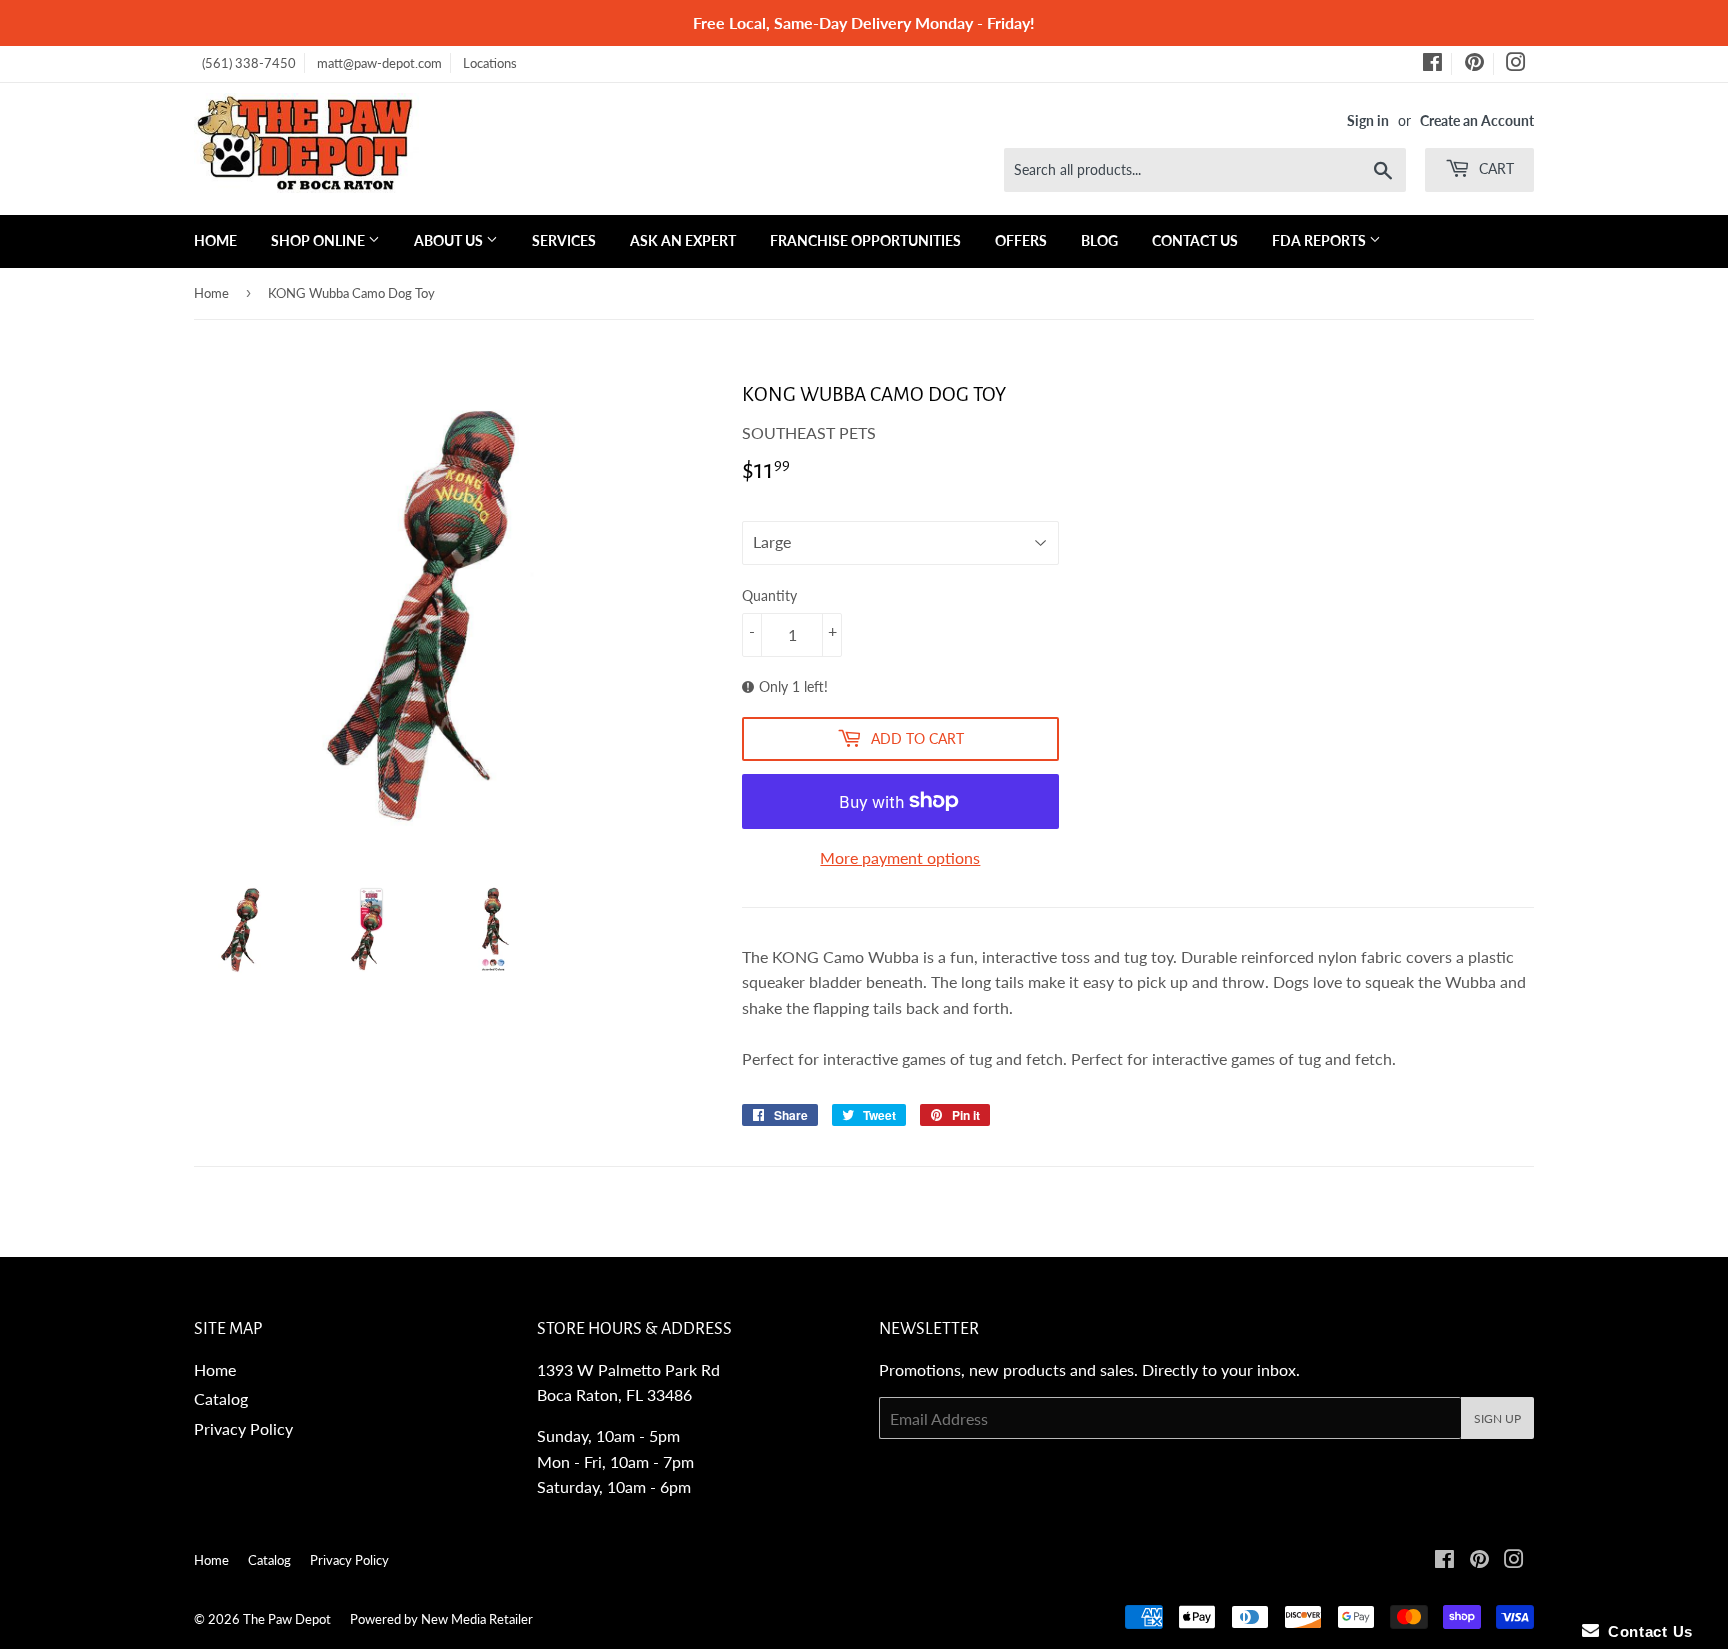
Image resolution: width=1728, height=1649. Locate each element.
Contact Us (1195, 240)
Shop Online (319, 240)
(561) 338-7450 (249, 63)
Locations (490, 63)
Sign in (1368, 121)
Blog (1099, 240)
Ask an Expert (683, 240)
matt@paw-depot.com (379, 63)
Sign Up (1497, 1418)
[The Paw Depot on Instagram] (1516, 65)
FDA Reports (1320, 240)
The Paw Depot (287, 1619)
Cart (1494, 168)
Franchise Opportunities (865, 240)
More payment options (900, 857)
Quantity (769, 595)
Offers (1021, 240)
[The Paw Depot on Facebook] (1432, 65)
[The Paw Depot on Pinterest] (1474, 65)
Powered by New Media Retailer (441, 1619)
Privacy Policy (243, 1428)
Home (215, 240)
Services (564, 240)
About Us (450, 240)
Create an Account (1477, 121)
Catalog (221, 1398)
